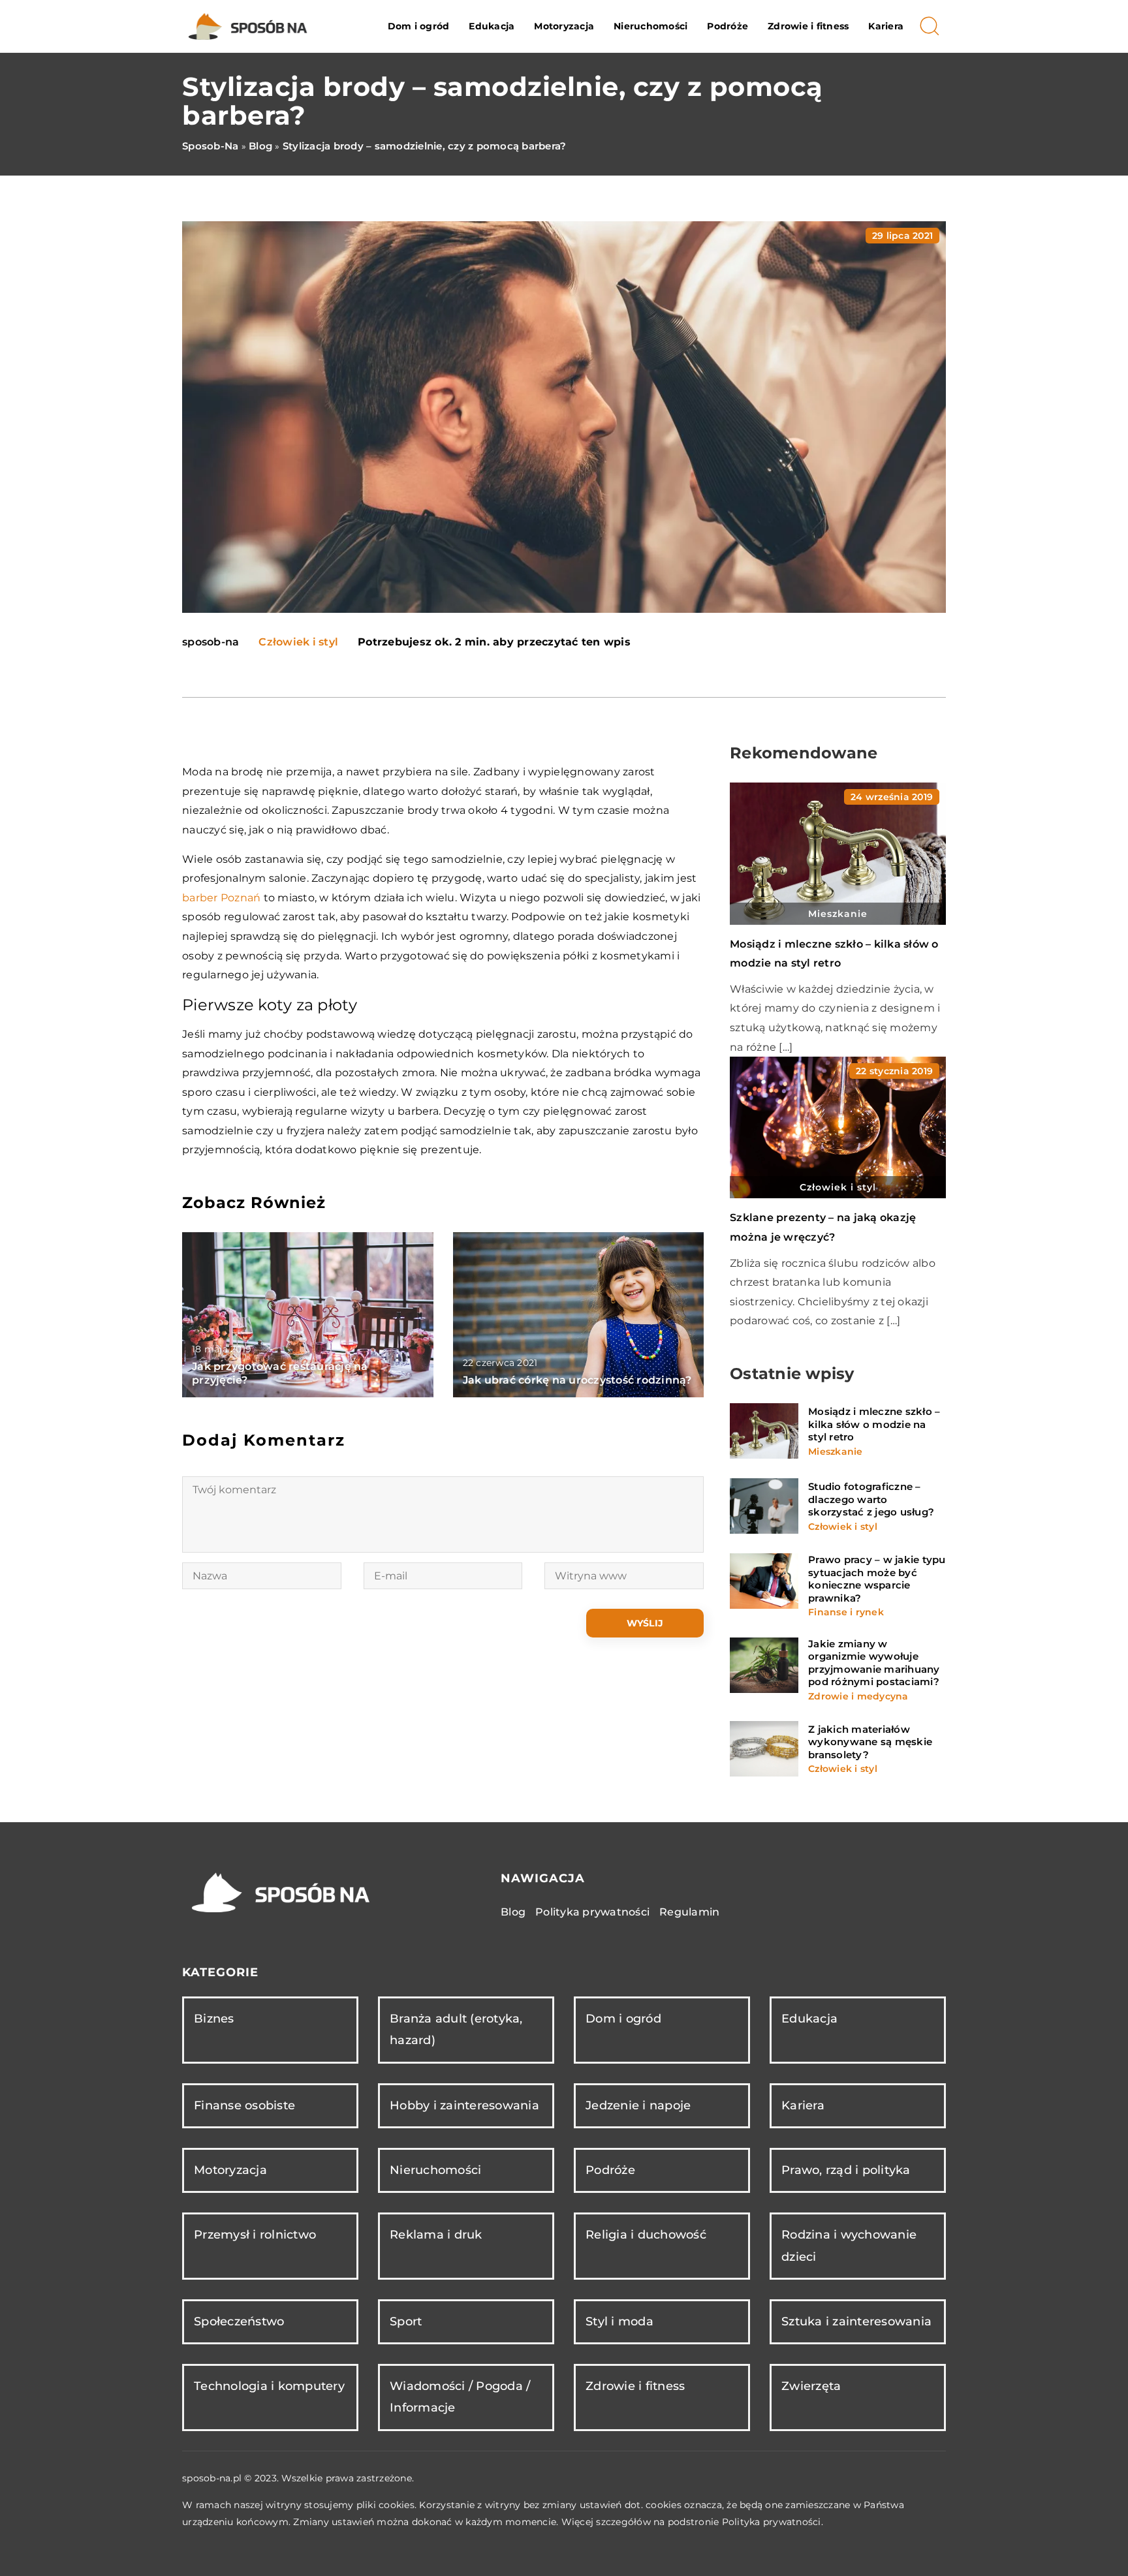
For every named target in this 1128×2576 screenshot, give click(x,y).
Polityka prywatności (592, 1912)
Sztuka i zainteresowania (856, 2321)
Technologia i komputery (269, 2386)
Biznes (214, 2019)
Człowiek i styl (298, 642)
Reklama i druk (436, 2235)
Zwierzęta (811, 2386)
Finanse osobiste (244, 2105)
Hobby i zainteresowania (464, 2105)
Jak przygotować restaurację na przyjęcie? (280, 1373)
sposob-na (211, 642)
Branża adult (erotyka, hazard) (456, 2029)
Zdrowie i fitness (808, 26)
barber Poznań (221, 898)
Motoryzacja (564, 26)
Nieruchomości (650, 26)
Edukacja (492, 26)
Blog (513, 1912)
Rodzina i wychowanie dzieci (849, 2245)
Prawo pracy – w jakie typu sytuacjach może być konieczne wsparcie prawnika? (877, 1579)
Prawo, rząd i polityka (846, 2170)
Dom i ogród (419, 26)
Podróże (728, 26)
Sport (406, 2321)
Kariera (886, 26)
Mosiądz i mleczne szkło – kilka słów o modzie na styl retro (874, 1424)
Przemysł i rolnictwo (255, 2235)
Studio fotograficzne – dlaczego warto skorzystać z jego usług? (871, 1499)
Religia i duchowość (646, 2235)
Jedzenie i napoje (638, 2105)
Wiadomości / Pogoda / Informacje (460, 2397)
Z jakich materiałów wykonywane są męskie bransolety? (870, 1742)
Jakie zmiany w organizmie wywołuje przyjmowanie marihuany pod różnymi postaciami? (874, 1663)
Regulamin (689, 1912)
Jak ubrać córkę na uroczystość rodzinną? (577, 1380)
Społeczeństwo (239, 2321)
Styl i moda (619, 2321)
